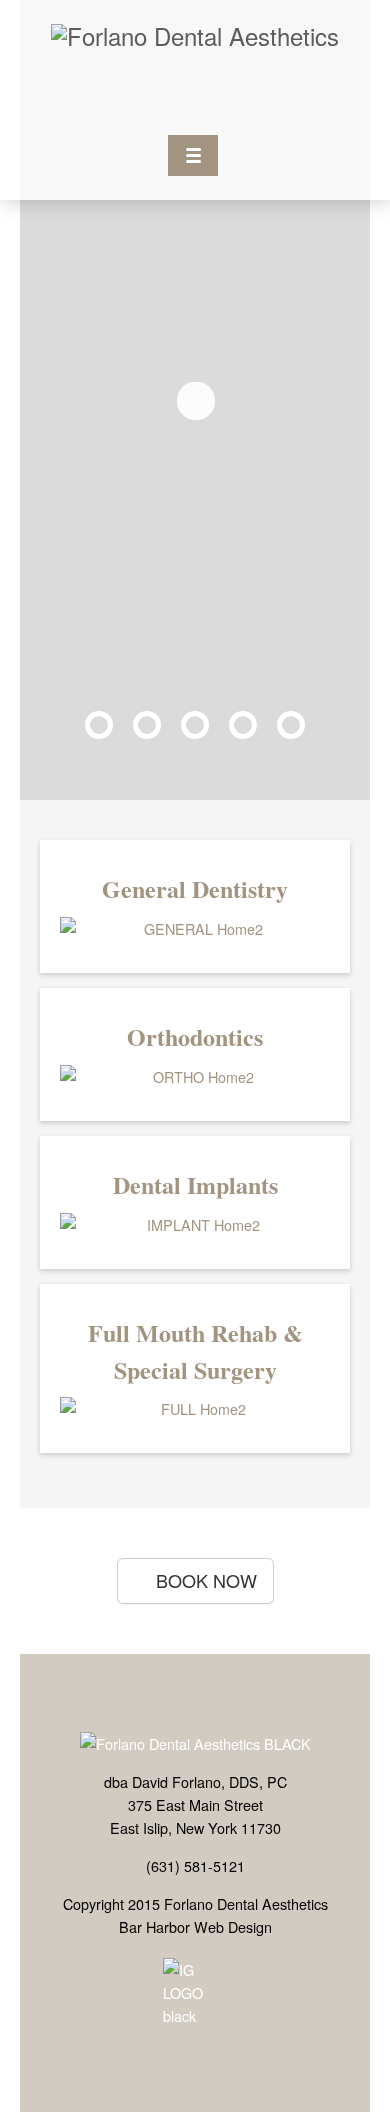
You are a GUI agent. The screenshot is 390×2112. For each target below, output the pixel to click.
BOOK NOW (206, 1580)
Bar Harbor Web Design (195, 1926)
